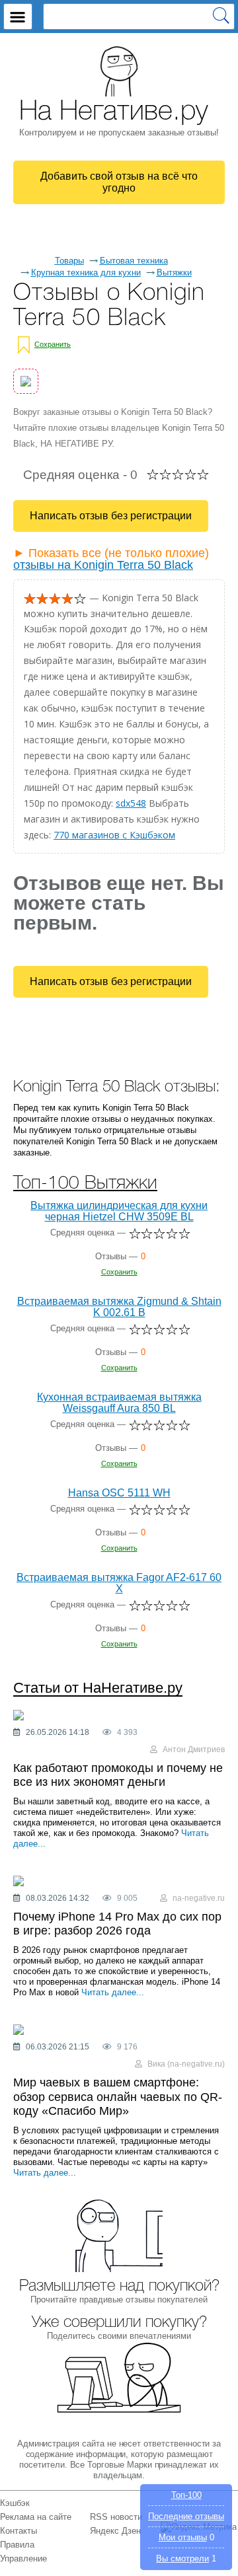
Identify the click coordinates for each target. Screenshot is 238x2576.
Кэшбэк (15, 2503)
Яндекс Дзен (115, 2531)
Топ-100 (186, 2495)
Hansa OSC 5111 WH (119, 1493)
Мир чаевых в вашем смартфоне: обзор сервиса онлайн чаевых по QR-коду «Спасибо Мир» (118, 2097)
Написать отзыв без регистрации (111, 516)
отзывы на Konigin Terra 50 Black (103, 565)
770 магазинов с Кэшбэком (114, 835)
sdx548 (131, 803)
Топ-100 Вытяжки (85, 1184)
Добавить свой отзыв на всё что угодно (119, 182)
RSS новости (116, 2517)
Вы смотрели (182, 2558)
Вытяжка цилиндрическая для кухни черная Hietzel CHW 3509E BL (119, 1211)
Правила (17, 2545)
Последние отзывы (186, 2516)
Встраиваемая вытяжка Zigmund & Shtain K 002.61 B (119, 1307)
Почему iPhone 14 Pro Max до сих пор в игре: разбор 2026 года (117, 1924)
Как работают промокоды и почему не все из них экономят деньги (118, 1775)
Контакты (19, 2531)
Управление (23, 2558)
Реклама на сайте (36, 2517)
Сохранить (53, 344)
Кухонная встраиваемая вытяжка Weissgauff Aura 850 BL (119, 1403)
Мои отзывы (183, 2537)
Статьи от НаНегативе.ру (98, 1688)
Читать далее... (113, 1992)
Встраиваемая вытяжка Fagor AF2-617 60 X (119, 1583)
